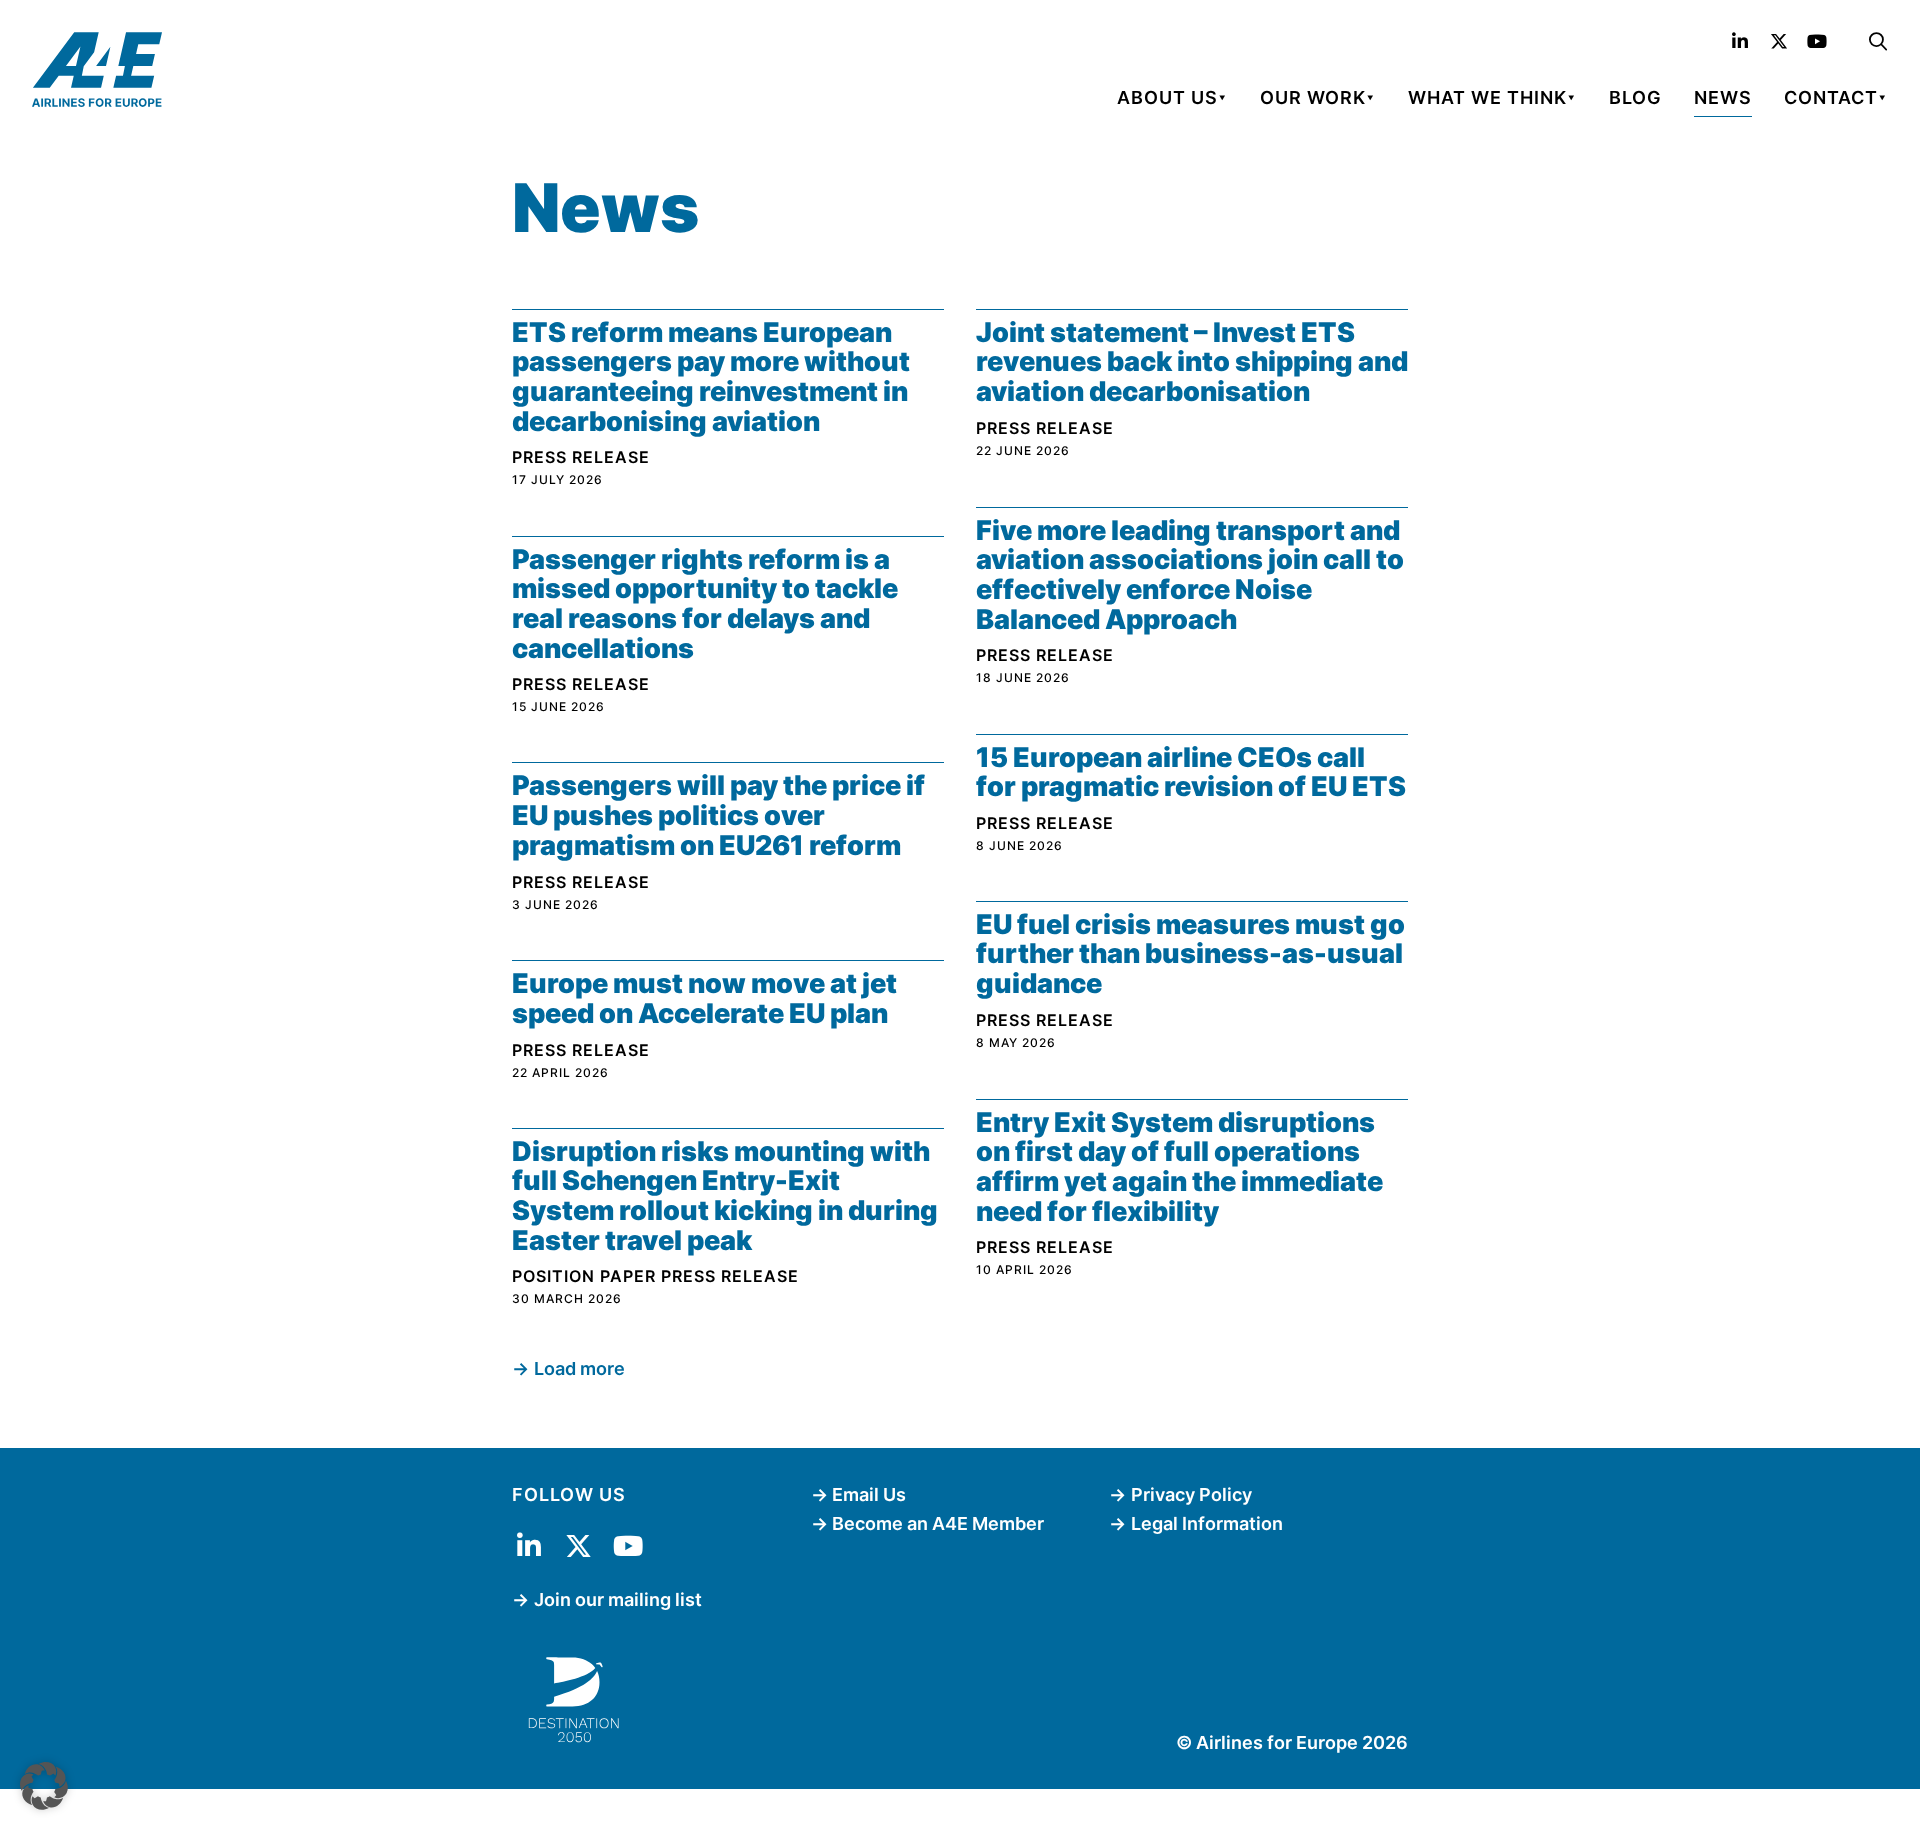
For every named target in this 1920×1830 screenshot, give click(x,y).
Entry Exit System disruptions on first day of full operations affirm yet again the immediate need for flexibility (1179, 1167)
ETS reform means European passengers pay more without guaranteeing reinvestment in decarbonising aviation (711, 377)
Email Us (869, 1494)
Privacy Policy (1191, 1494)
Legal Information (1207, 1523)
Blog (1635, 97)
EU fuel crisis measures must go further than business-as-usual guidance (1190, 954)
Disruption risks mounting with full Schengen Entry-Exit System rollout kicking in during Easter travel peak (725, 1196)
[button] (44, 1786)
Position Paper (584, 1276)
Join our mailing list (618, 1599)
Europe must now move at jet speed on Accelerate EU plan (704, 998)
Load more (579, 1368)
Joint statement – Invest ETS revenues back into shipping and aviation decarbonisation (1192, 362)
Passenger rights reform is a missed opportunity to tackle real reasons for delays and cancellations (705, 604)
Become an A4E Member (938, 1523)
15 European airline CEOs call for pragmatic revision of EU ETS (1191, 772)
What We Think (1487, 97)
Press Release (581, 457)
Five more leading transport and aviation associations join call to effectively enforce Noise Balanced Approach (1190, 575)
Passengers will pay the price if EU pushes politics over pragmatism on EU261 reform (718, 815)
